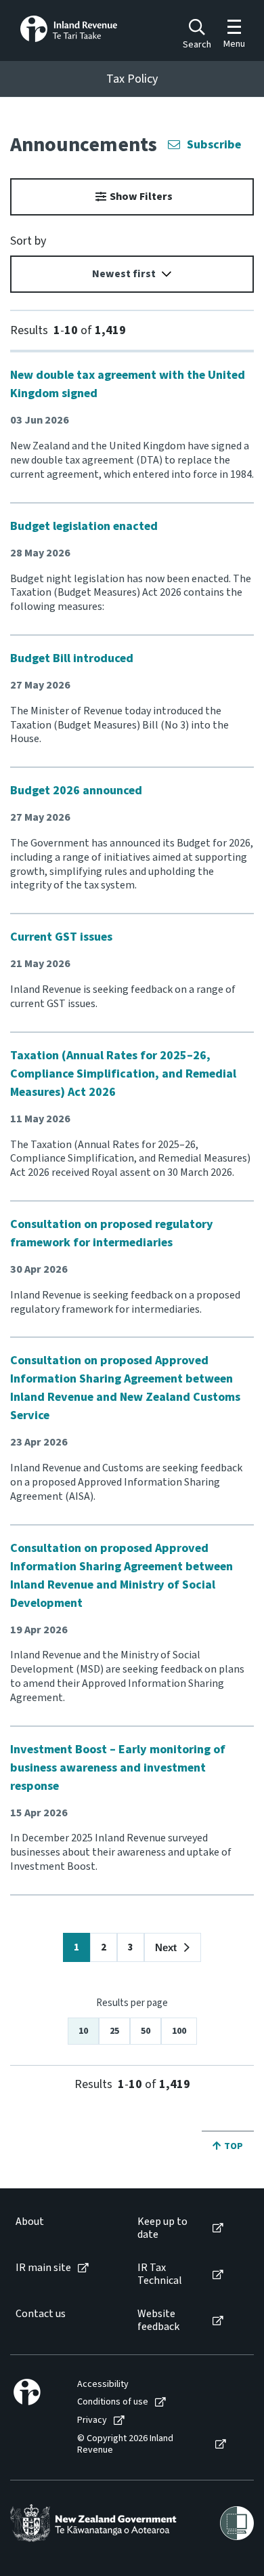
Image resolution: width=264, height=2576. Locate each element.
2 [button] (104, 1947)
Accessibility (103, 2385)
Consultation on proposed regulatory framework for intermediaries (112, 1233)
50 (146, 2031)
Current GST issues (61, 937)
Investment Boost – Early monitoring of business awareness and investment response (118, 1768)
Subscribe (214, 145)
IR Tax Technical (160, 2274)
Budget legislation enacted (84, 526)
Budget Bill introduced (72, 658)
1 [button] (76, 1947)
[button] (173, 1947)
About (30, 2222)
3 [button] (131, 1947)
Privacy (92, 2420)
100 (179, 2031)
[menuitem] (63, 2228)
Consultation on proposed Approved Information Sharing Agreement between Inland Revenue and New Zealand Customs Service (125, 1388)
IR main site (43, 2268)
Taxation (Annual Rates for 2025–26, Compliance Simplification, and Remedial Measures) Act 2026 (123, 1074)
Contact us (41, 2314)
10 (83, 2031)
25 (114, 2031)
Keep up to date (162, 2228)
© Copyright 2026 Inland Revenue (125, 2445)
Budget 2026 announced (76, 791)
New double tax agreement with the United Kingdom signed (128, 384)
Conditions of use (113, 2402)
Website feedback (158, 2321)
